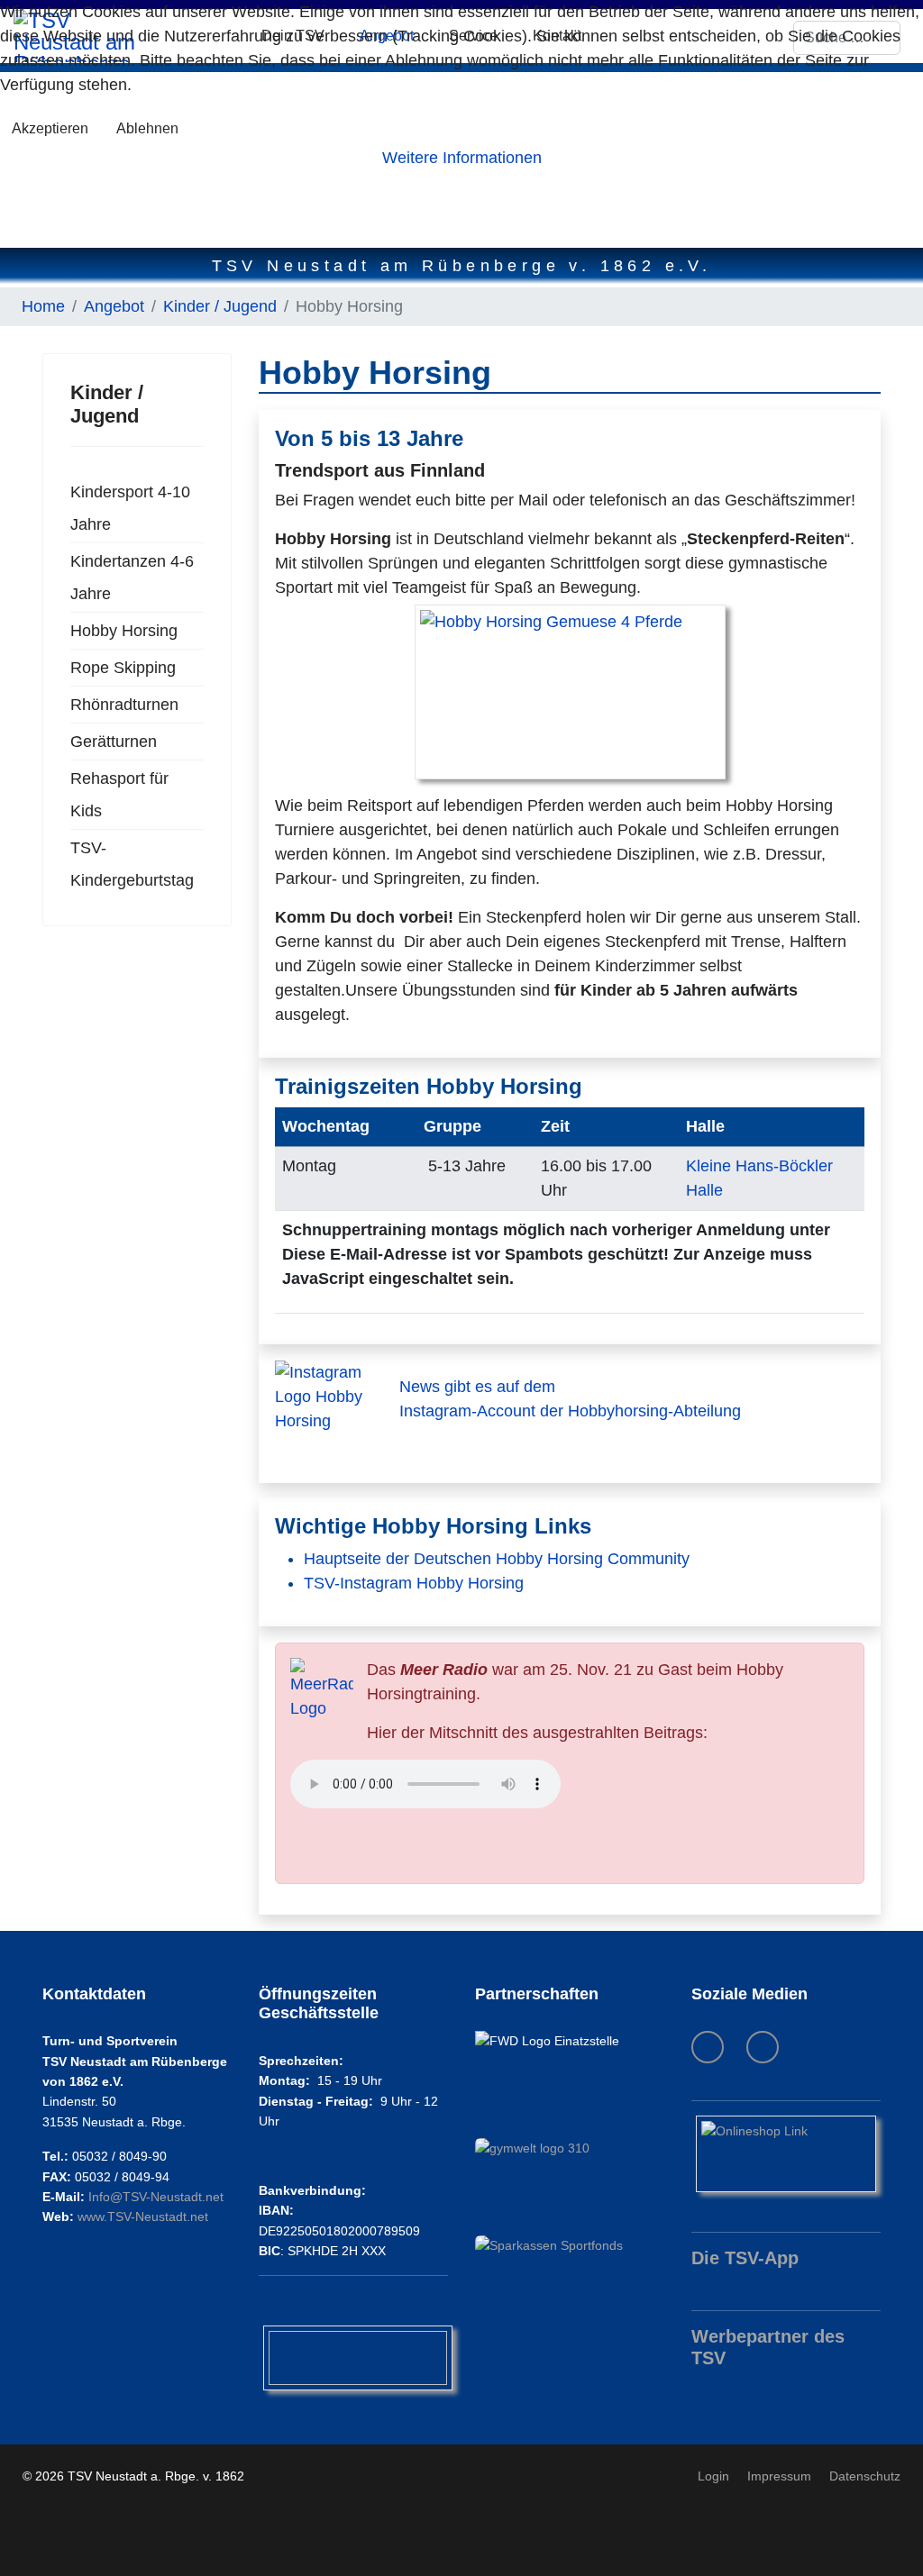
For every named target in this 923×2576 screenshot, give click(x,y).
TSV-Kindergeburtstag (132, 864)
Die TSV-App (745, 2258)
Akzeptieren (50, 128)
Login (713, 2476)
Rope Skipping (123, 668)
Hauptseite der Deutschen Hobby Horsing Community (497, 1559)
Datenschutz (865, 2476)
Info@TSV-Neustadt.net (156, 2197)
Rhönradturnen (124, 705)
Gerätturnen (114, 742)
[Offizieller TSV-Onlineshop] (786, 2154)
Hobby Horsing (124, 631)
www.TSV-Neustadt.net (143, 2216)
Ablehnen (147, 128)
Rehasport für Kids (119, 795)
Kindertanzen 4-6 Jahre (132, 578)
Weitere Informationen (462, 158)
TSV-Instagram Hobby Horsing (414, 1583)
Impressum (779, 2476)
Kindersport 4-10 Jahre (130, 508)
